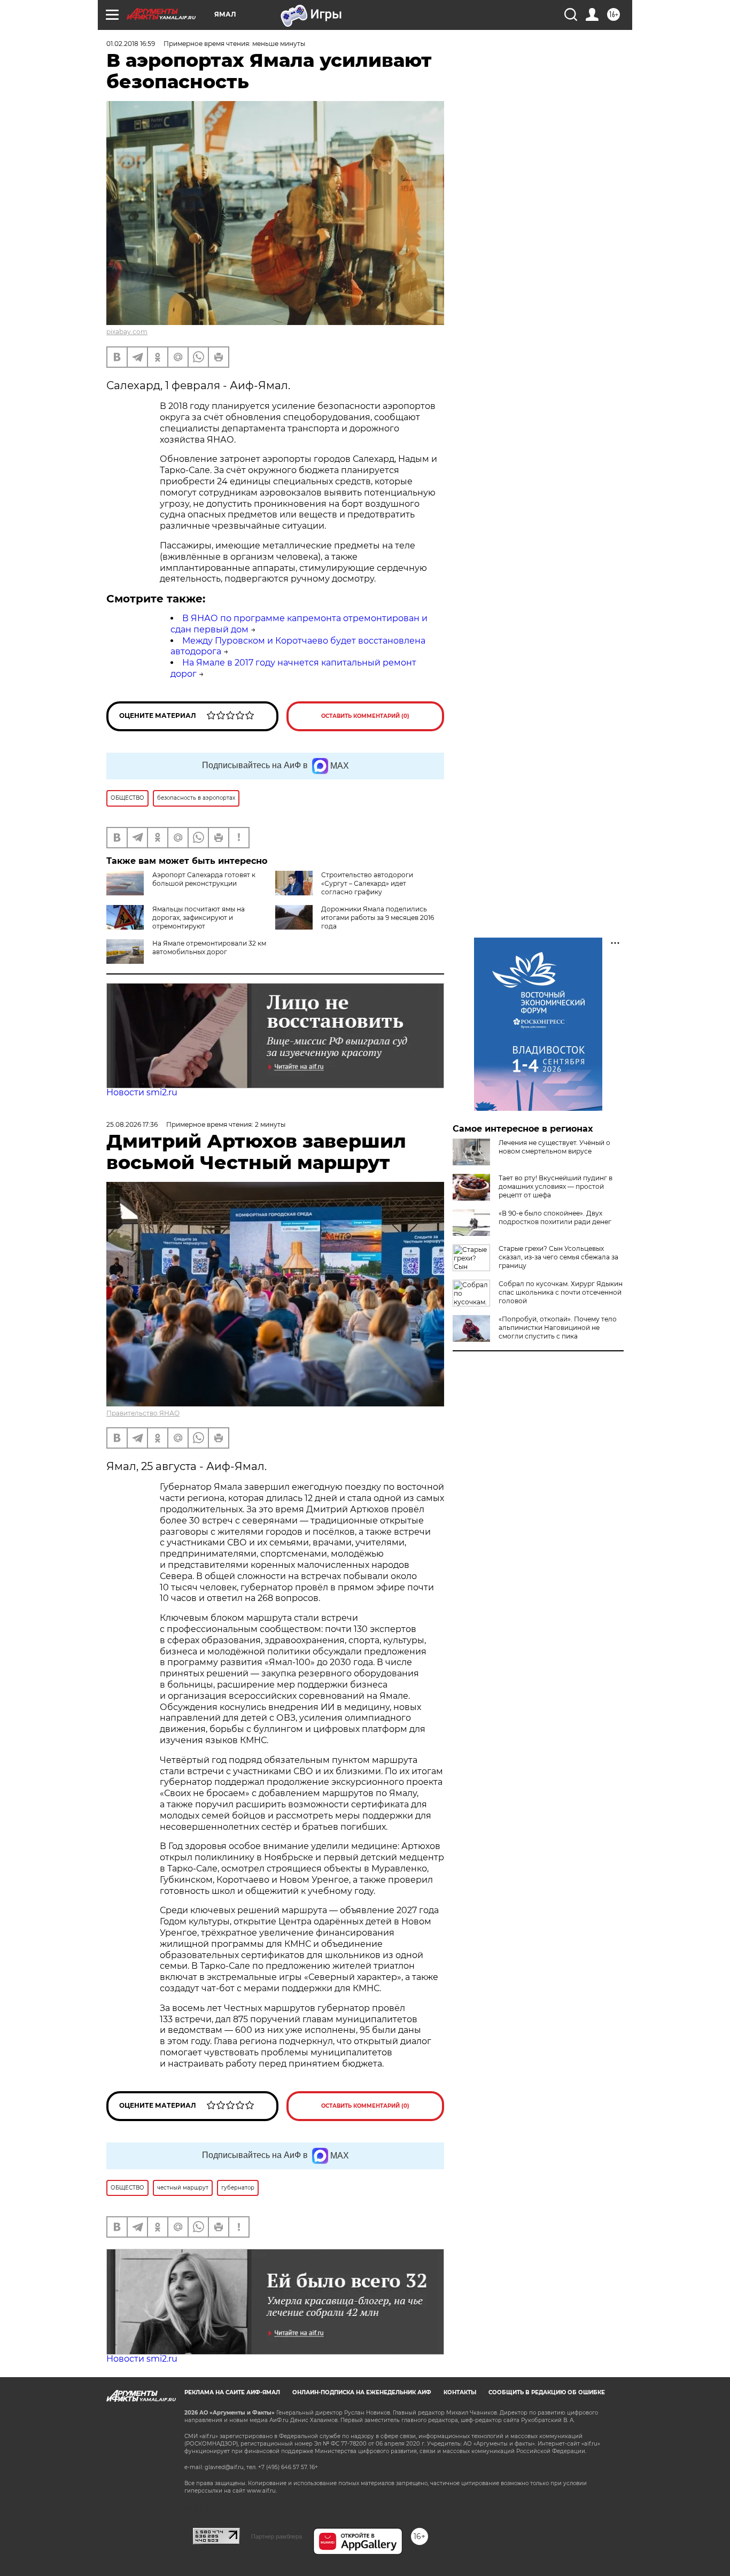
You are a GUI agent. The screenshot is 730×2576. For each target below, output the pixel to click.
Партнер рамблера (277, 2536)
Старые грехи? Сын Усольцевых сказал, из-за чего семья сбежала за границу (558, 1257)
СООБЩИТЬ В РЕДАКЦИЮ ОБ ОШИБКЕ (547, 2392)
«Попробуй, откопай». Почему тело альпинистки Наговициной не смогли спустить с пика (558, 1328)
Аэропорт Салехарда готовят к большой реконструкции (204, 879)
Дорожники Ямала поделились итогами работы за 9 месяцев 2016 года (378, 918)
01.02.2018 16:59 (131, 44)
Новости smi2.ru (142, 1092)
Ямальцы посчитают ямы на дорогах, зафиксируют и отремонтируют (199, 918)
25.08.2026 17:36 (132, 1124)
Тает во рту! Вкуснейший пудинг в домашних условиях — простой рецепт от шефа (556, 1186)
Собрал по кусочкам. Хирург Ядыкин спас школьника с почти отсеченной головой (561, 1292)
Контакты (460, 2392)
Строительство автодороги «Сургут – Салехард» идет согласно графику (367, 883)
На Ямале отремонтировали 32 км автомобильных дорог (209, 947)
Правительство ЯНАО (143, 1413)
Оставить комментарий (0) (365, 716)
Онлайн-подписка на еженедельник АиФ (362, 2392)
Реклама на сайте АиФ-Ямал (232, 2392)
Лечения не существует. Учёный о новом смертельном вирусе (554, 1147)
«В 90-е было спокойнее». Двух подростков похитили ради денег (555, 1217)
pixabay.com (127, 332)
